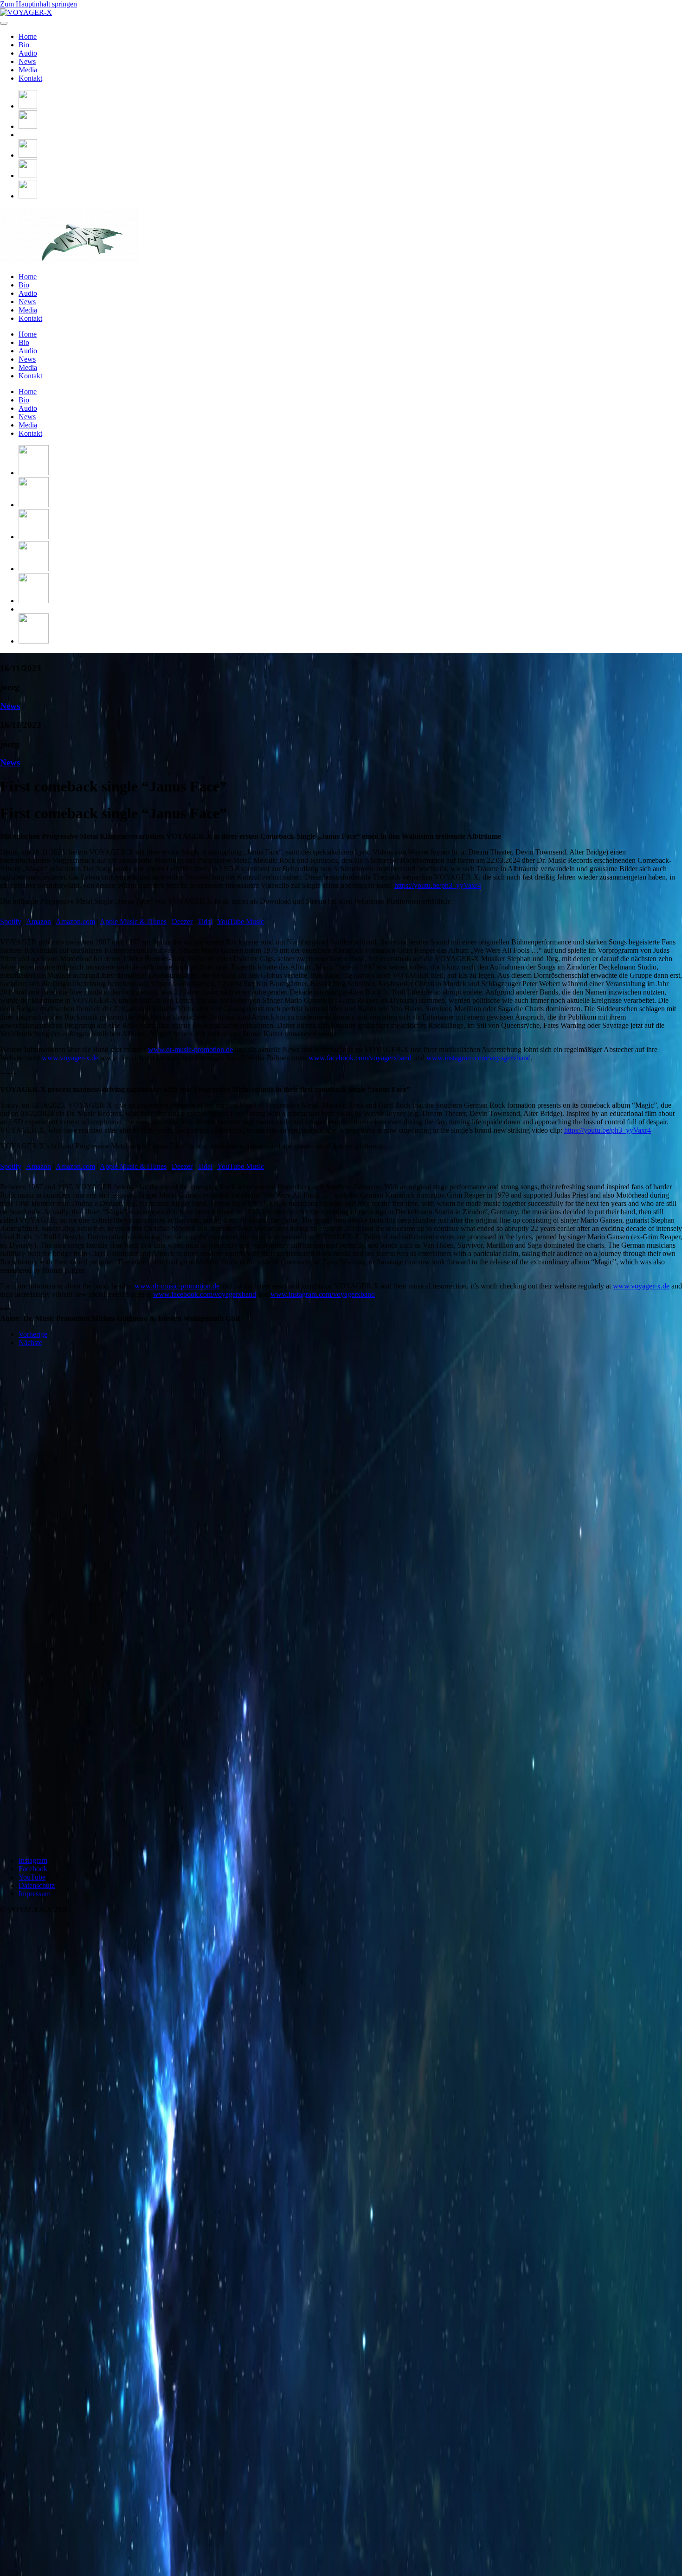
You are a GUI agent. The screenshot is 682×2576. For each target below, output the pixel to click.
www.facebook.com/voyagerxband (360, 1058)
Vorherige (33, 1334)
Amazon (39, 921)
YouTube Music (241, 921)
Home (28, 36)
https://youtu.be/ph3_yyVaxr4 (438, 885)
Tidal (205, 921)
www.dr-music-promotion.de (190, 1049)
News (27, 61)
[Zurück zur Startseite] (26, 12)
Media (28, 70)
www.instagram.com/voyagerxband (479, 1058)
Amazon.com (75, 921)
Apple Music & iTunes (133, 921)
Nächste (30, 1342)
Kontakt (30, 78)
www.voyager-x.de (70, 1058)
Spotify (11, 921)
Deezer (182, 921)
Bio (24, 45)
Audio (28, 53)
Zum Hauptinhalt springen (39, 4)
